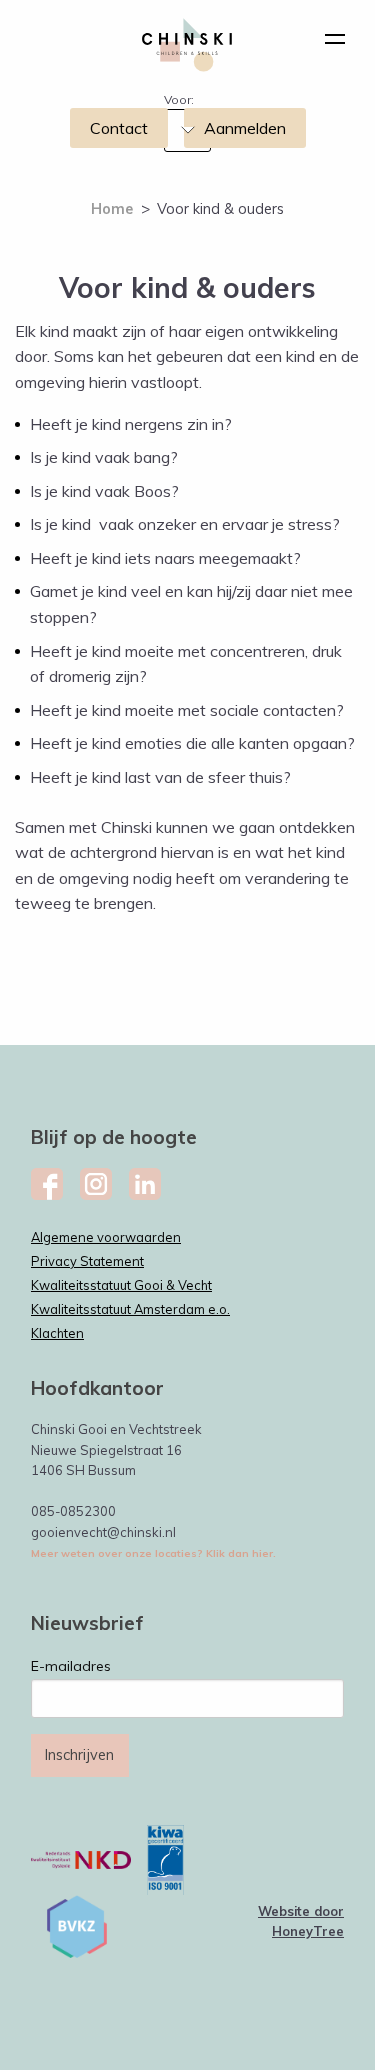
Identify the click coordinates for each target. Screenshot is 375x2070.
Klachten (57, 1333)
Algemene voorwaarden (106, 1237)
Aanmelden (245, 128)
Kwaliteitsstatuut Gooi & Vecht (121, 1285)
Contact (119, 128)
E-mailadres (71, 1666)
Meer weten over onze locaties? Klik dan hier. (153, 1553)
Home (112, 208)
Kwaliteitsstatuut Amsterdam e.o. (130, 1309)
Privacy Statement (87, 1261)
